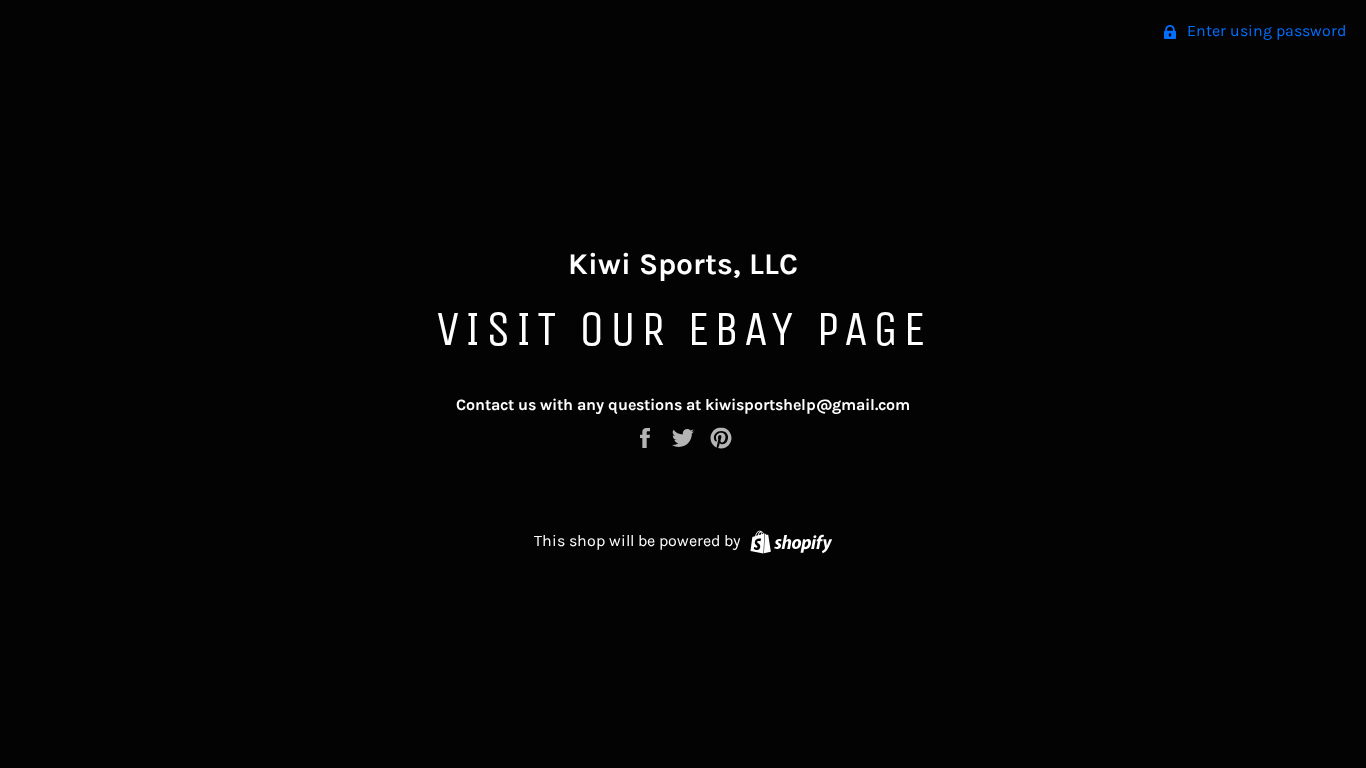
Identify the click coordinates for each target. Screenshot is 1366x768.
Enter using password (1264, 30)
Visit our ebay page (683, 328)
